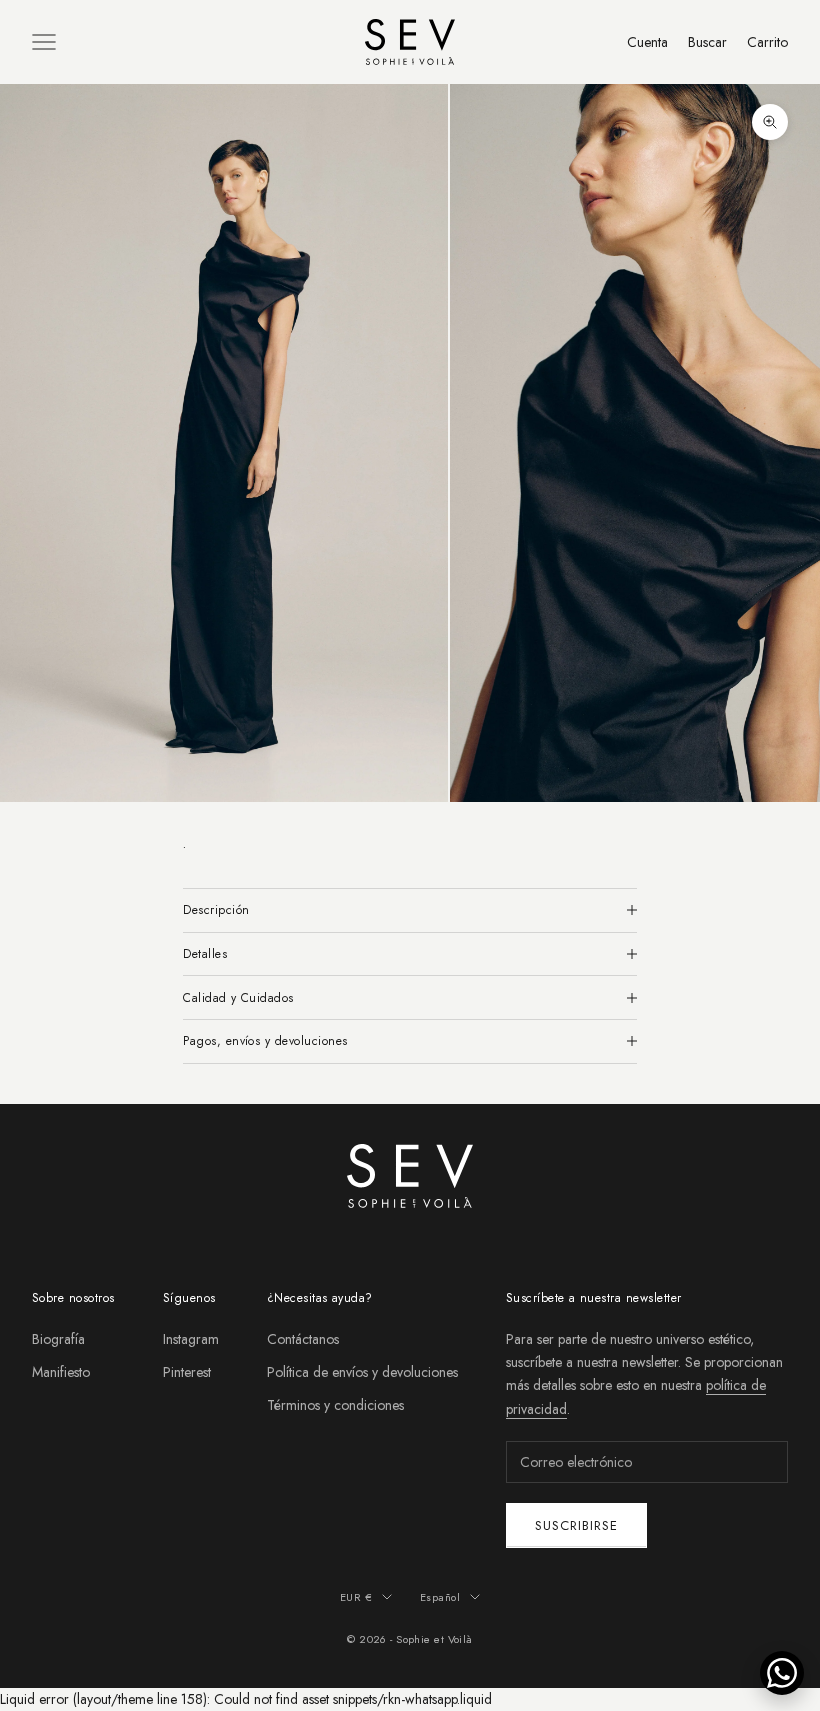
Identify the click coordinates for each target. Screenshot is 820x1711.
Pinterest (187, 1372)
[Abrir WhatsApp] (782, 1673)
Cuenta (647, 42)
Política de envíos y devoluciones (362, 1372)
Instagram (191, 1339)
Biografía (58, 1339)
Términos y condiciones (335, 1405)
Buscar (707, 42)
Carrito (767, 42)
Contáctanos (303, 1339)
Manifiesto (61, 1372)
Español (440, 1597)
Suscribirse (576, 1525)
